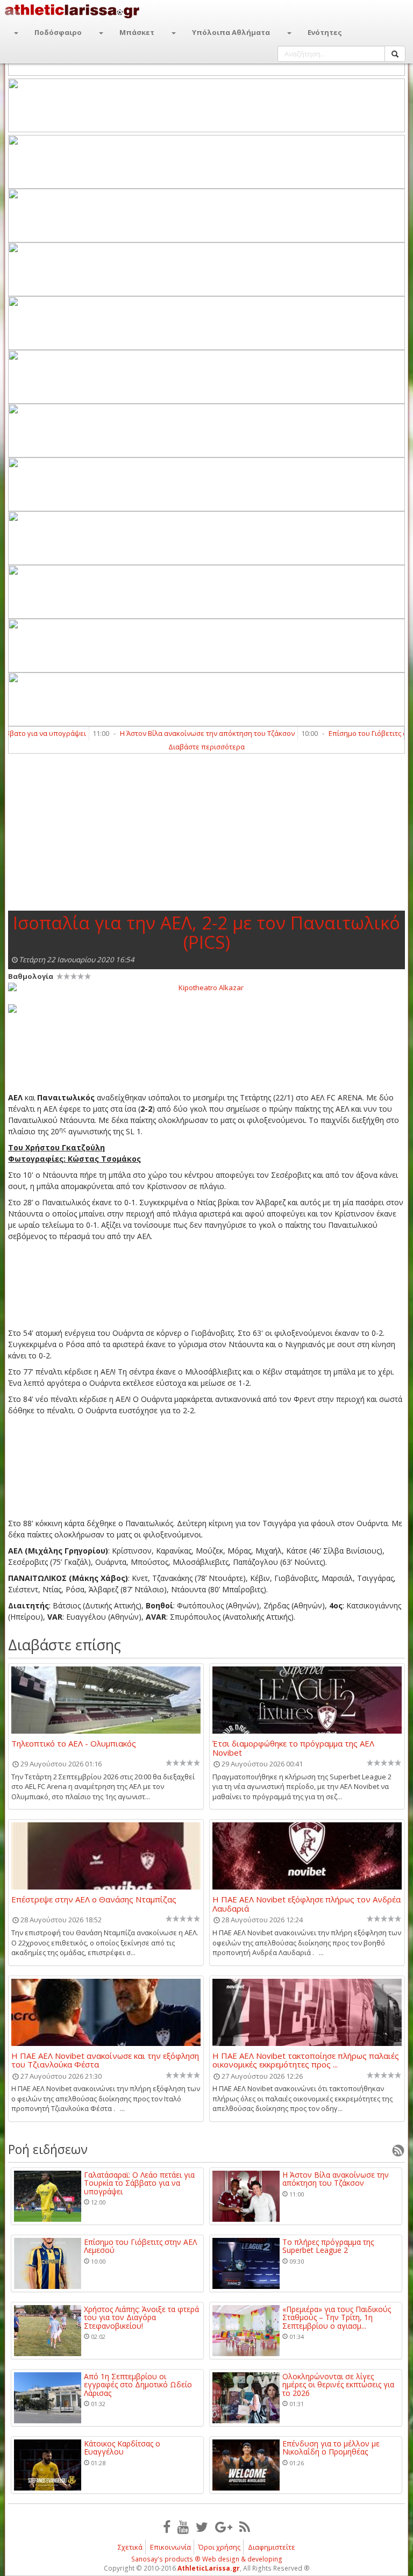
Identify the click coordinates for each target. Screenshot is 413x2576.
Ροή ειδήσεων (48, 2149)
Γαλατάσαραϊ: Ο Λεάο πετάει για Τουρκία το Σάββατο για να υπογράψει (139, 2183)
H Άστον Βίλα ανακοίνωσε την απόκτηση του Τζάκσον (180, 733)
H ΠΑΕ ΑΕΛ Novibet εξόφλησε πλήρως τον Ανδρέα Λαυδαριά (307, 1904)
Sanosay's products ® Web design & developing (207, 2559)
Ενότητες (325, 32)
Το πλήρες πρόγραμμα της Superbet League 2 (328, 2246)
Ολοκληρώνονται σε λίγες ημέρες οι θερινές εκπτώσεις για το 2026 (338, 2385)
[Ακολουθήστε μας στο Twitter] (202, 2527)
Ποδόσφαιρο (58, 32)
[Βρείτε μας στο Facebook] (167, 2527)
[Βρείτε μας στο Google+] (224, 2527)
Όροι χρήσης (219, 2547)
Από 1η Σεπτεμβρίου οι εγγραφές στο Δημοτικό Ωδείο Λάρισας (138, 2385)
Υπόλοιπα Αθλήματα (231, 32)
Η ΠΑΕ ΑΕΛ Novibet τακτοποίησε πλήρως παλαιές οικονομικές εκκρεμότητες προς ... (306, 2060)
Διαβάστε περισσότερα (206, 747)
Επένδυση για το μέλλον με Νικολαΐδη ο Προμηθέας (331, 2448)
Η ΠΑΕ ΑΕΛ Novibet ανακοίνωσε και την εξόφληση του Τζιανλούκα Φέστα (105, 2060)
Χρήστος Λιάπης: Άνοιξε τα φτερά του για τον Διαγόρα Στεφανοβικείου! (141, 2317)
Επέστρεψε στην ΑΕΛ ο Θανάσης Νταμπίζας (94, 1900)
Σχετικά (130, 2547)
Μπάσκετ (137, 32)
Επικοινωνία (170, 2547)
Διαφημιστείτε (272, 2547)
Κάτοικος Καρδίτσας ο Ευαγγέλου (122, 2448)
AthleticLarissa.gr (209, 2568)
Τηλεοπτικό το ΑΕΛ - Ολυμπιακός (74, 1744)
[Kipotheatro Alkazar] (206, 987)
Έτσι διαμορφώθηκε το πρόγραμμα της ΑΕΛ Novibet (293, 1748)
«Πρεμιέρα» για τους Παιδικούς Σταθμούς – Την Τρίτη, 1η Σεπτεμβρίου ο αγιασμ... (337, 2317)
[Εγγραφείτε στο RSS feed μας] (245, 2527)
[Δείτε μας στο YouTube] (183, 2527)
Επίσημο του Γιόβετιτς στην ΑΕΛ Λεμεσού (140, 2246)
